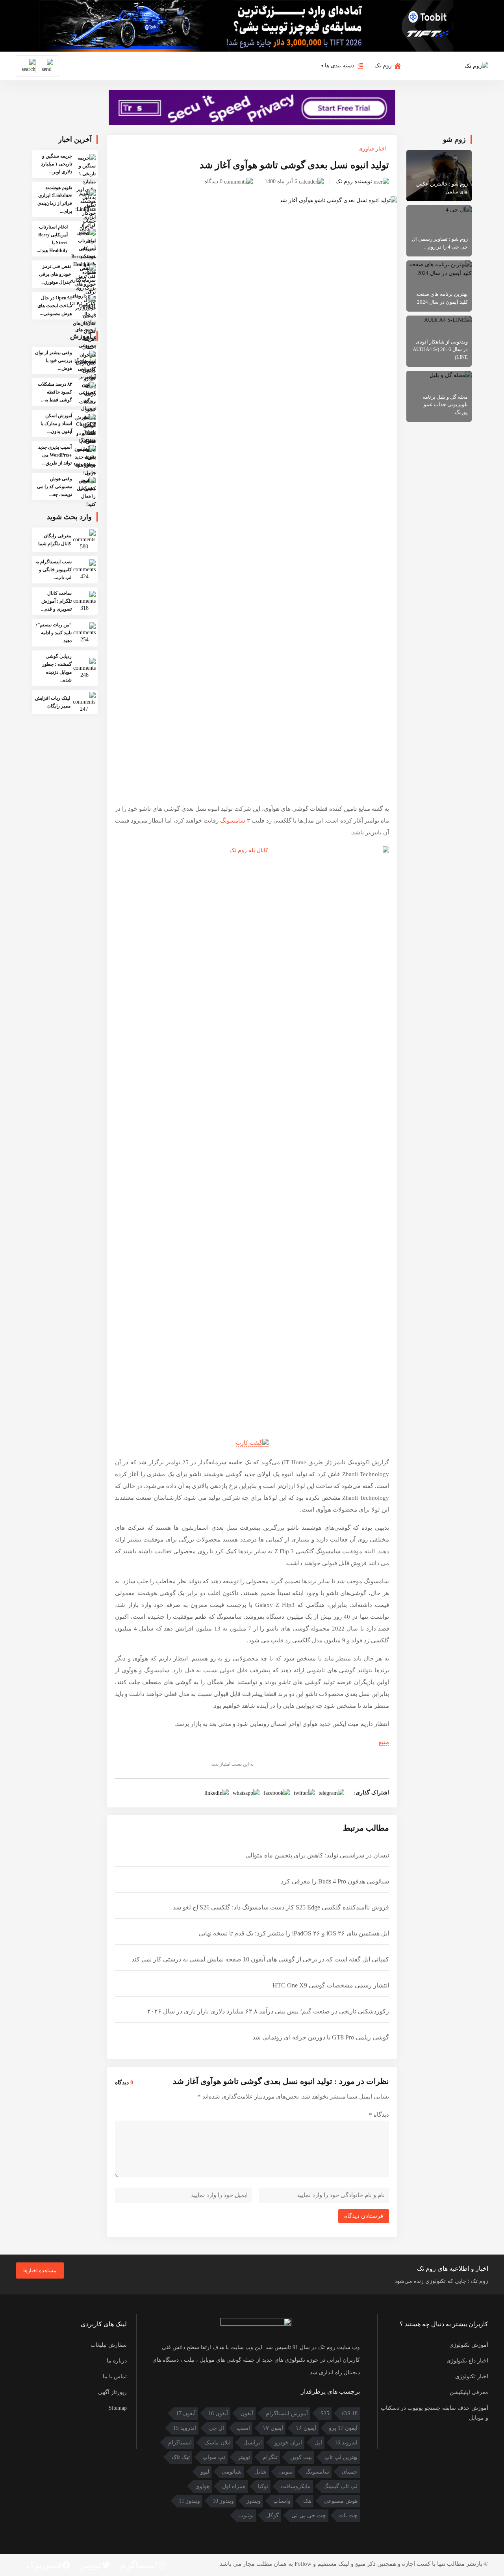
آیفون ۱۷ (273, 2428)
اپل (318, 2443)
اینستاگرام (180, 2443)
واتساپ (282, 2501)
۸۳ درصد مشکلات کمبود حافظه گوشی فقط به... (55, 392)
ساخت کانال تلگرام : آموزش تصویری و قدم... (56, 601)
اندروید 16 (346, 2443)
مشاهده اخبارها (40, 2270)
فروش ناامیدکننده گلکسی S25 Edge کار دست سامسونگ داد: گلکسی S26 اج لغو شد (281, 1907)
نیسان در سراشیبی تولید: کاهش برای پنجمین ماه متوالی (317, 1855)
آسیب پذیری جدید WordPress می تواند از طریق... (55, 455)
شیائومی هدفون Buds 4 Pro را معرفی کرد (335, 1881)
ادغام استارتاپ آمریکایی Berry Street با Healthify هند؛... (52, 239)
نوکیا (263, 2486)
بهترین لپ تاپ (341, 2457)
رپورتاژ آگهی (112, 2392)
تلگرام (270, 2457)
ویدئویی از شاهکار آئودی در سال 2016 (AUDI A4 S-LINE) (440, 349)
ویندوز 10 (223, 2501)
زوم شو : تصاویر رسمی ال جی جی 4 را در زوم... (440, 243)
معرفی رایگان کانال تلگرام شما (55, 540)
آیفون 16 (218, 2413)
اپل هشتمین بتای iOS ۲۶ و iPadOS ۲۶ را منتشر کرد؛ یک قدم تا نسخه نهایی (294, 1933)
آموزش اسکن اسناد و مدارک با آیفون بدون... (56, 423)
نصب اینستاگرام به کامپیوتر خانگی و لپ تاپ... (54, 570)
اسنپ (243, 2428)
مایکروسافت (296, 2486)
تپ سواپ (214, 2457)
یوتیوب (246, 2516)
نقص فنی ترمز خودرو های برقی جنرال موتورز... (55, 274)
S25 (325, 2413)
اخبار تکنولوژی (472, 2376)
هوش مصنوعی (341, 2501)
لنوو (205, 2472)
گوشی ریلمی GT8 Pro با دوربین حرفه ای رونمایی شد (321, 2037)
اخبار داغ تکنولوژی (467, 2361)
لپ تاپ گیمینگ (340, 2486)
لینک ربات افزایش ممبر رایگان (53, 702)
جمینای (350, 2472)
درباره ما (117, 2361)
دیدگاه (379, 2115)
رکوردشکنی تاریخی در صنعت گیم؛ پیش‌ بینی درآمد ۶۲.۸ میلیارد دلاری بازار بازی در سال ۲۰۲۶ (268, 2011)
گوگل (272, 2516)
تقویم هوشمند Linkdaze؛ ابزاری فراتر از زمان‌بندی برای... (55, 199)
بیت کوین (301, 2457)
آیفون (247, 2413)
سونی (286, 2472)
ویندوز (254, 2501)
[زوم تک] (476, 65)
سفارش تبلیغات (109, 2345)
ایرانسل (253, 2443)
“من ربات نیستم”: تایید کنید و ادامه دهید (54, 633)
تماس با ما (115, 2376)
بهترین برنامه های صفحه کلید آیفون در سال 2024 (442, 298)
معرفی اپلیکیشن (469, 2392)
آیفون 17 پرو (343, 2428)
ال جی (216, 2428)
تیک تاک (181, 2457)
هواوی (202, 2486)
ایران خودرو (288, 2443)
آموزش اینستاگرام (287, 2413)
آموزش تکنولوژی (469, 2345)
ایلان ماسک (218, 2443)
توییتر (244, 2457)
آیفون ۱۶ (306, 2428)
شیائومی (232, 2472)
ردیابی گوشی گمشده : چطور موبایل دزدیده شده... (57, 668)
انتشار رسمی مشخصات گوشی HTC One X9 (331, 1985)
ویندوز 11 (189, 2501)
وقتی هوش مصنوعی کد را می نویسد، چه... (55, 487)
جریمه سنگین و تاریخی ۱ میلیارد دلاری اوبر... (57, 164)
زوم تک (383, 66)
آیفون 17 (186, 2413)
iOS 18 (350, 2413)
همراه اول (234, 2486)
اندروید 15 (185, 2428)
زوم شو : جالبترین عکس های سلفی (442, 188)
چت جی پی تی (309, 2516)
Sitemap (118, 2408)
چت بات (348, 2516)
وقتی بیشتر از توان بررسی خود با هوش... (54, 360)
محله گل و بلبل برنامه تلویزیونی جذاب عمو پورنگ (445, 405)
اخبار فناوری (372, 149)
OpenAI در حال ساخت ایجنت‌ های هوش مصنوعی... (55, 306)
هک (307, 2501)
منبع (384, 1742)
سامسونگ (233, 821)
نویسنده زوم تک (354, 181)
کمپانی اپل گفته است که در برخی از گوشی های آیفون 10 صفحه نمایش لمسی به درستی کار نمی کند (260, 1959)
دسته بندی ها (340, 66)
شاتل (260, 2472)
